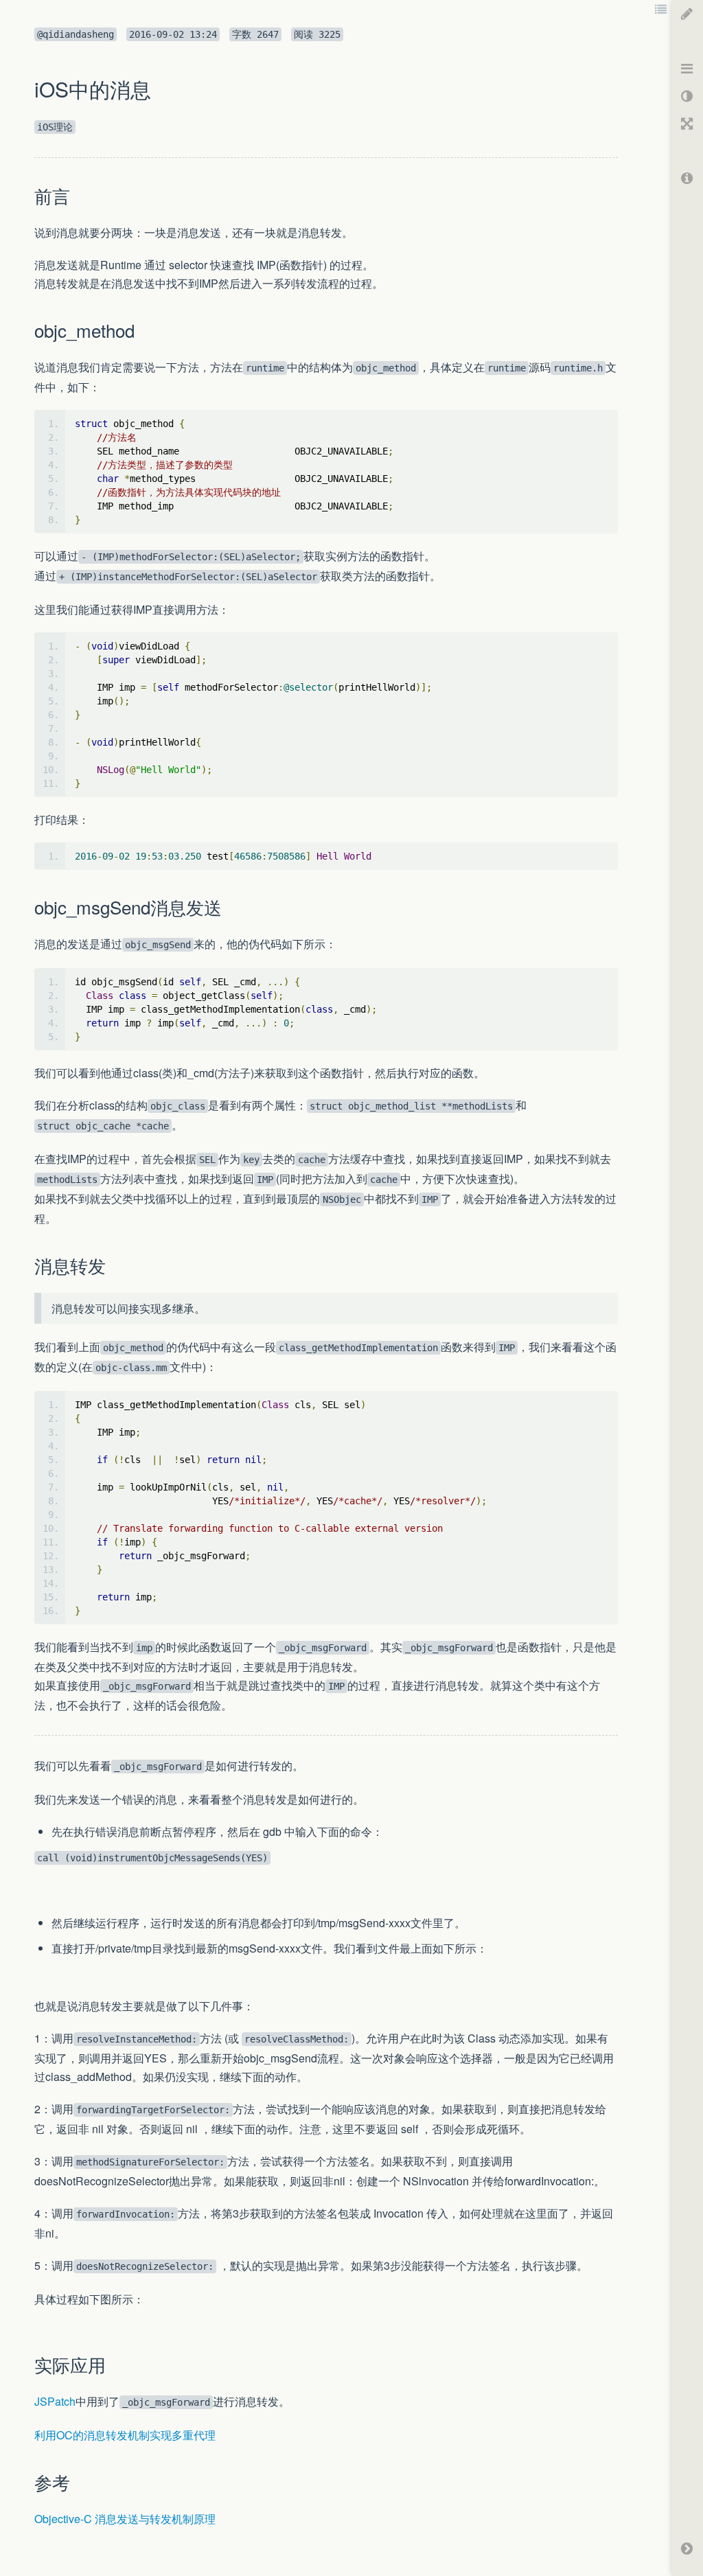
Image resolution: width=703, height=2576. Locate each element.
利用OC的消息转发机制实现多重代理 (125, 2435)
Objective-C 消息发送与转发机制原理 (125, 2519)
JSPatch (55, 2401)
